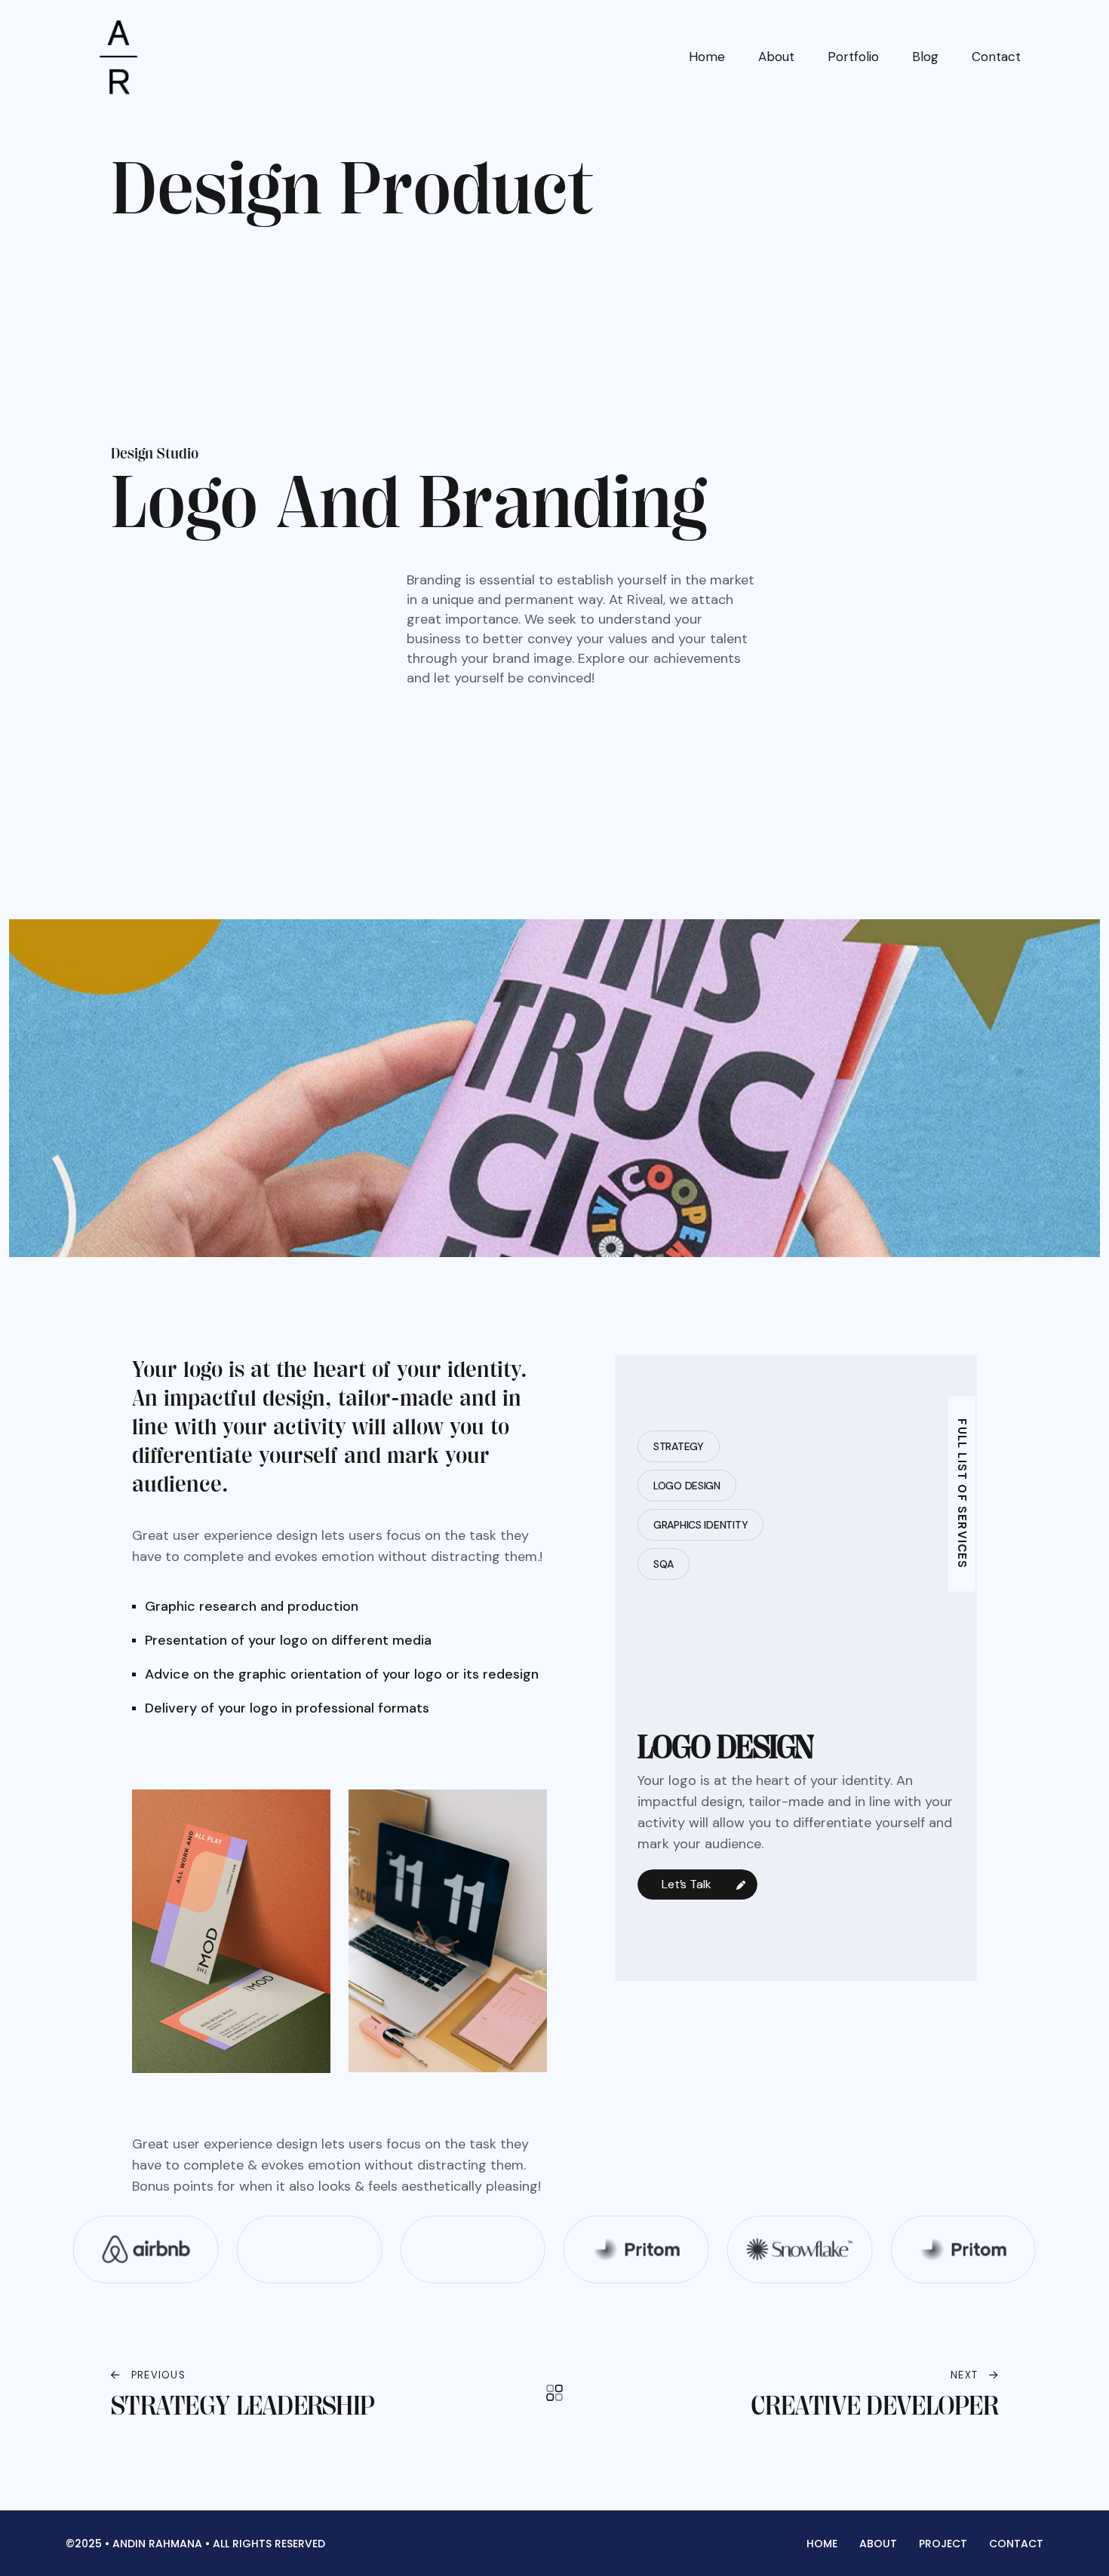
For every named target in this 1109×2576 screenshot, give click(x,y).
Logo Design (687, 1486)
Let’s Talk (688, 1884)
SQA (664, 1564)
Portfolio (853, 57)
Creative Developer (874, 2406)
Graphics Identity (700, 1525)
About (776, 57)
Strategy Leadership (243, 2406)
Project (943, 2544)
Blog (925, 57)
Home (707, 57)
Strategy (679, 1446)
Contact (996, 57)
